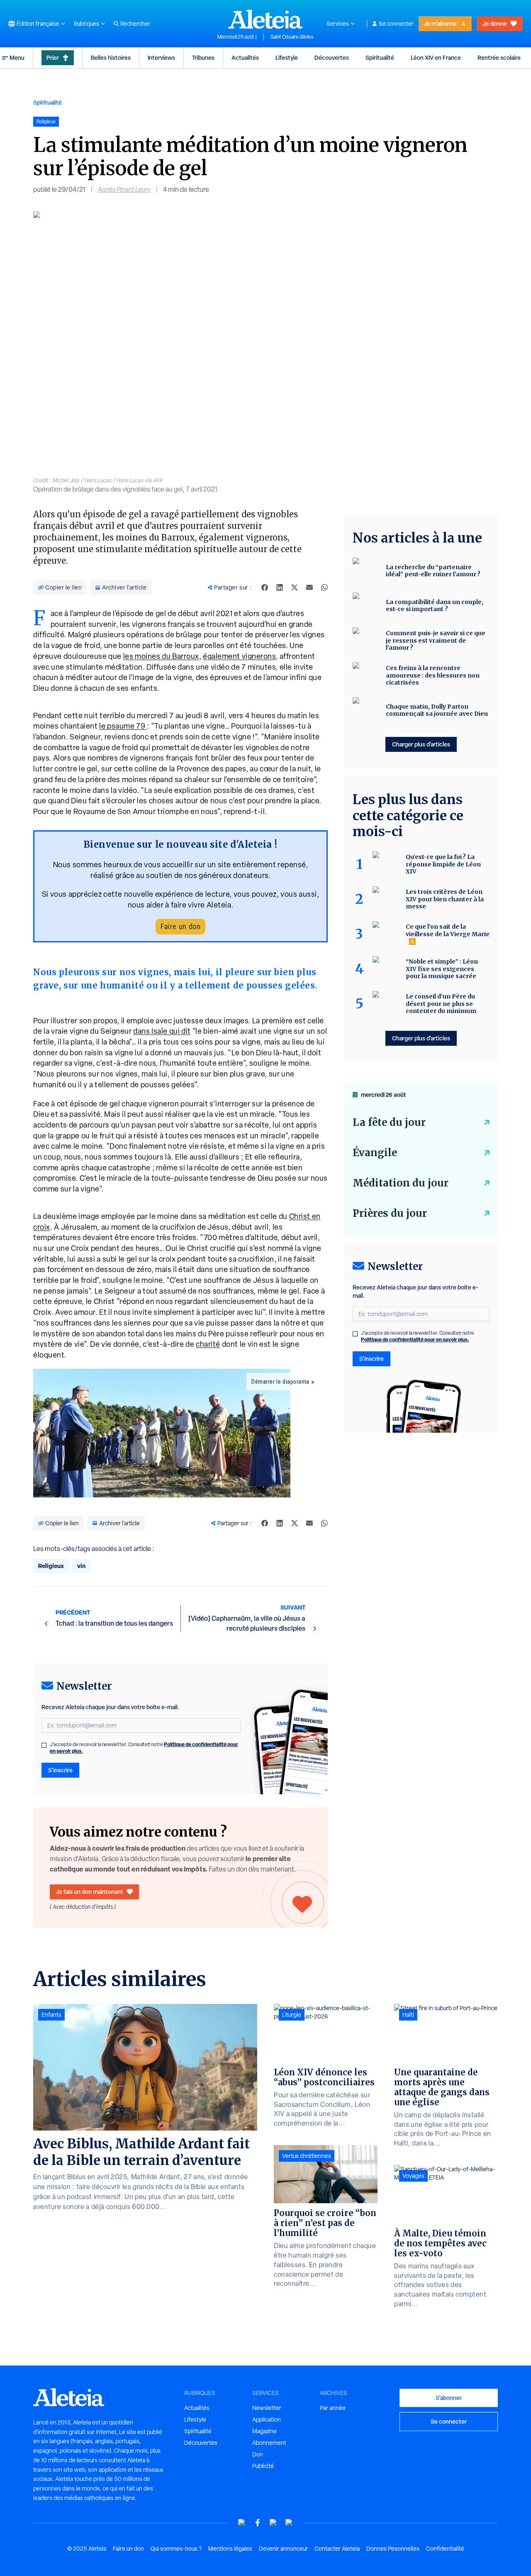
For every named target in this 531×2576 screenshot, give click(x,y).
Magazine (264, 2431)
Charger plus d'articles (421, 744)
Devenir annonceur (283, 2549)
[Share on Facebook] (265, 587)
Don (258, 2454)
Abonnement (269, 2443)
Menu (17, 57)
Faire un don (180, 926)
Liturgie (292, 2015)
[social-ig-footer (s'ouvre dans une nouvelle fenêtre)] (289, 2523)
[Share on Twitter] (295, 587)
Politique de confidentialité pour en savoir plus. (415, 1339)
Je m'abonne (440, 23)
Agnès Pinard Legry (124, 190)
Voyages (413, 2176)
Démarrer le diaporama (280, 1382)
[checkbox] (44, 1745)
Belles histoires (111, 57)
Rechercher (135, 24)
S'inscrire (60, 1770)
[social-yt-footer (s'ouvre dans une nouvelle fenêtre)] (242, 2523)
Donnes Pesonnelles (393, 2549)
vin (81, 1566)
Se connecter (396, 24)
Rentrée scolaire (499, 57)
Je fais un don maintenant (89, 1892)
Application (267, 2419)
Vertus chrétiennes (307, 2156)
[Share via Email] (309, 587)
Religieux (51, 1566)
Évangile (375, 1153)
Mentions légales (230, 2549)
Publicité (263, 2466)
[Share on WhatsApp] (324, 587)
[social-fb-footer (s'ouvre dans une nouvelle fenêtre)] (258, 2523)
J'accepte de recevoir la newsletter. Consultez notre (144, 1748)
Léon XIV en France (436, 57)
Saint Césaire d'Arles (292, 37)
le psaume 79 (123, 726)
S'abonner (449, 2398)
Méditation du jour (401, 1183)
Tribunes (203, 57)
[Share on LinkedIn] (280, 587)
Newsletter (267, 2408)
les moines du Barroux (161, 656)
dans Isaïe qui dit (162, 1031)
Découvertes (332, 57)
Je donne (495, 23)
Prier (53, 57)
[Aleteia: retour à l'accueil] (265, 19)
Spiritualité (380, 57)
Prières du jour (390, 1213)
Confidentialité (445, 2549)
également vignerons (239, 656)
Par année (333, 2408)
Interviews (161, 57)
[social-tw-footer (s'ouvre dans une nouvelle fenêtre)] (273, 2523)
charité (208, 1344)
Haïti (408, 2015)
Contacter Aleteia (337, 2549)
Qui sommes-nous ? (176, 2549)
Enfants (51, 2015)
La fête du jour (389, 1122)
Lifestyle (287, 57)
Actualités (245, 57)
